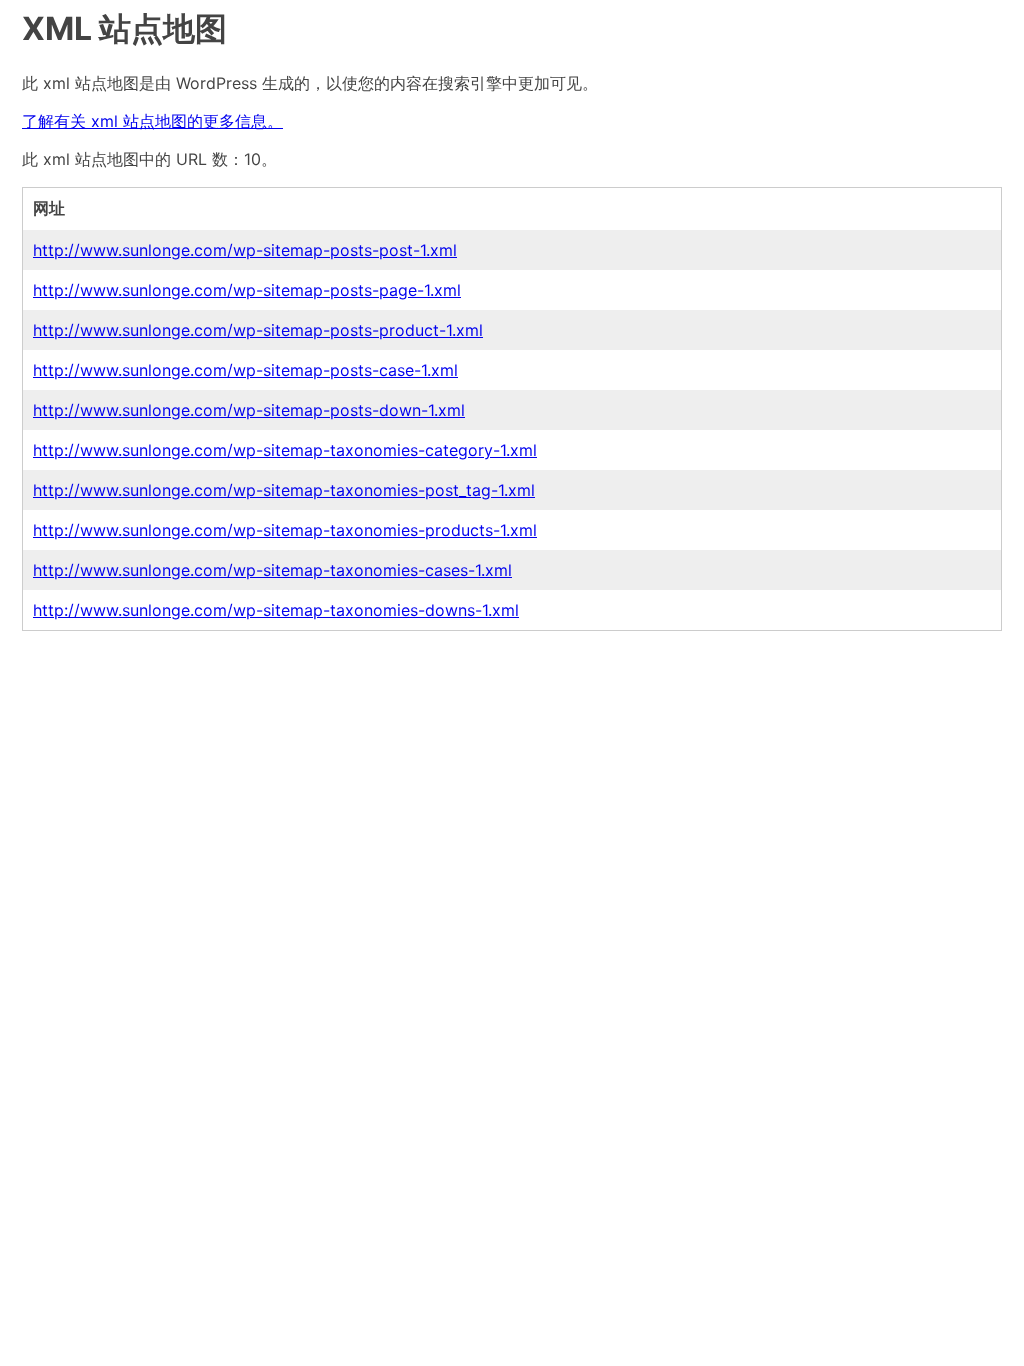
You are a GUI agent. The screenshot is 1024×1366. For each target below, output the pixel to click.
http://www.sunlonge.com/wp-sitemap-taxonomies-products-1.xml (285, 530)
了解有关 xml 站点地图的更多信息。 (152, 121)
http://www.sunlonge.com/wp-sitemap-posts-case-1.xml (245, 370)
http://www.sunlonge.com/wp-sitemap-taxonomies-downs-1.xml (276, 610)
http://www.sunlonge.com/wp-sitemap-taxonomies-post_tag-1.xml (284, 490)
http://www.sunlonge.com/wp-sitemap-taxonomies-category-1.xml (285, 450)
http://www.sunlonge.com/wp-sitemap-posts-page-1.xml (247, 290)
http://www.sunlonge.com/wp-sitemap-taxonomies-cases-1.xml (272, 570)
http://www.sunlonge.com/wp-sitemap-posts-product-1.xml (258, 330)
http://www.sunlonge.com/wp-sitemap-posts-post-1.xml (245, 250)
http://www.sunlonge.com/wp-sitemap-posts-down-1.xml (249, 410)
